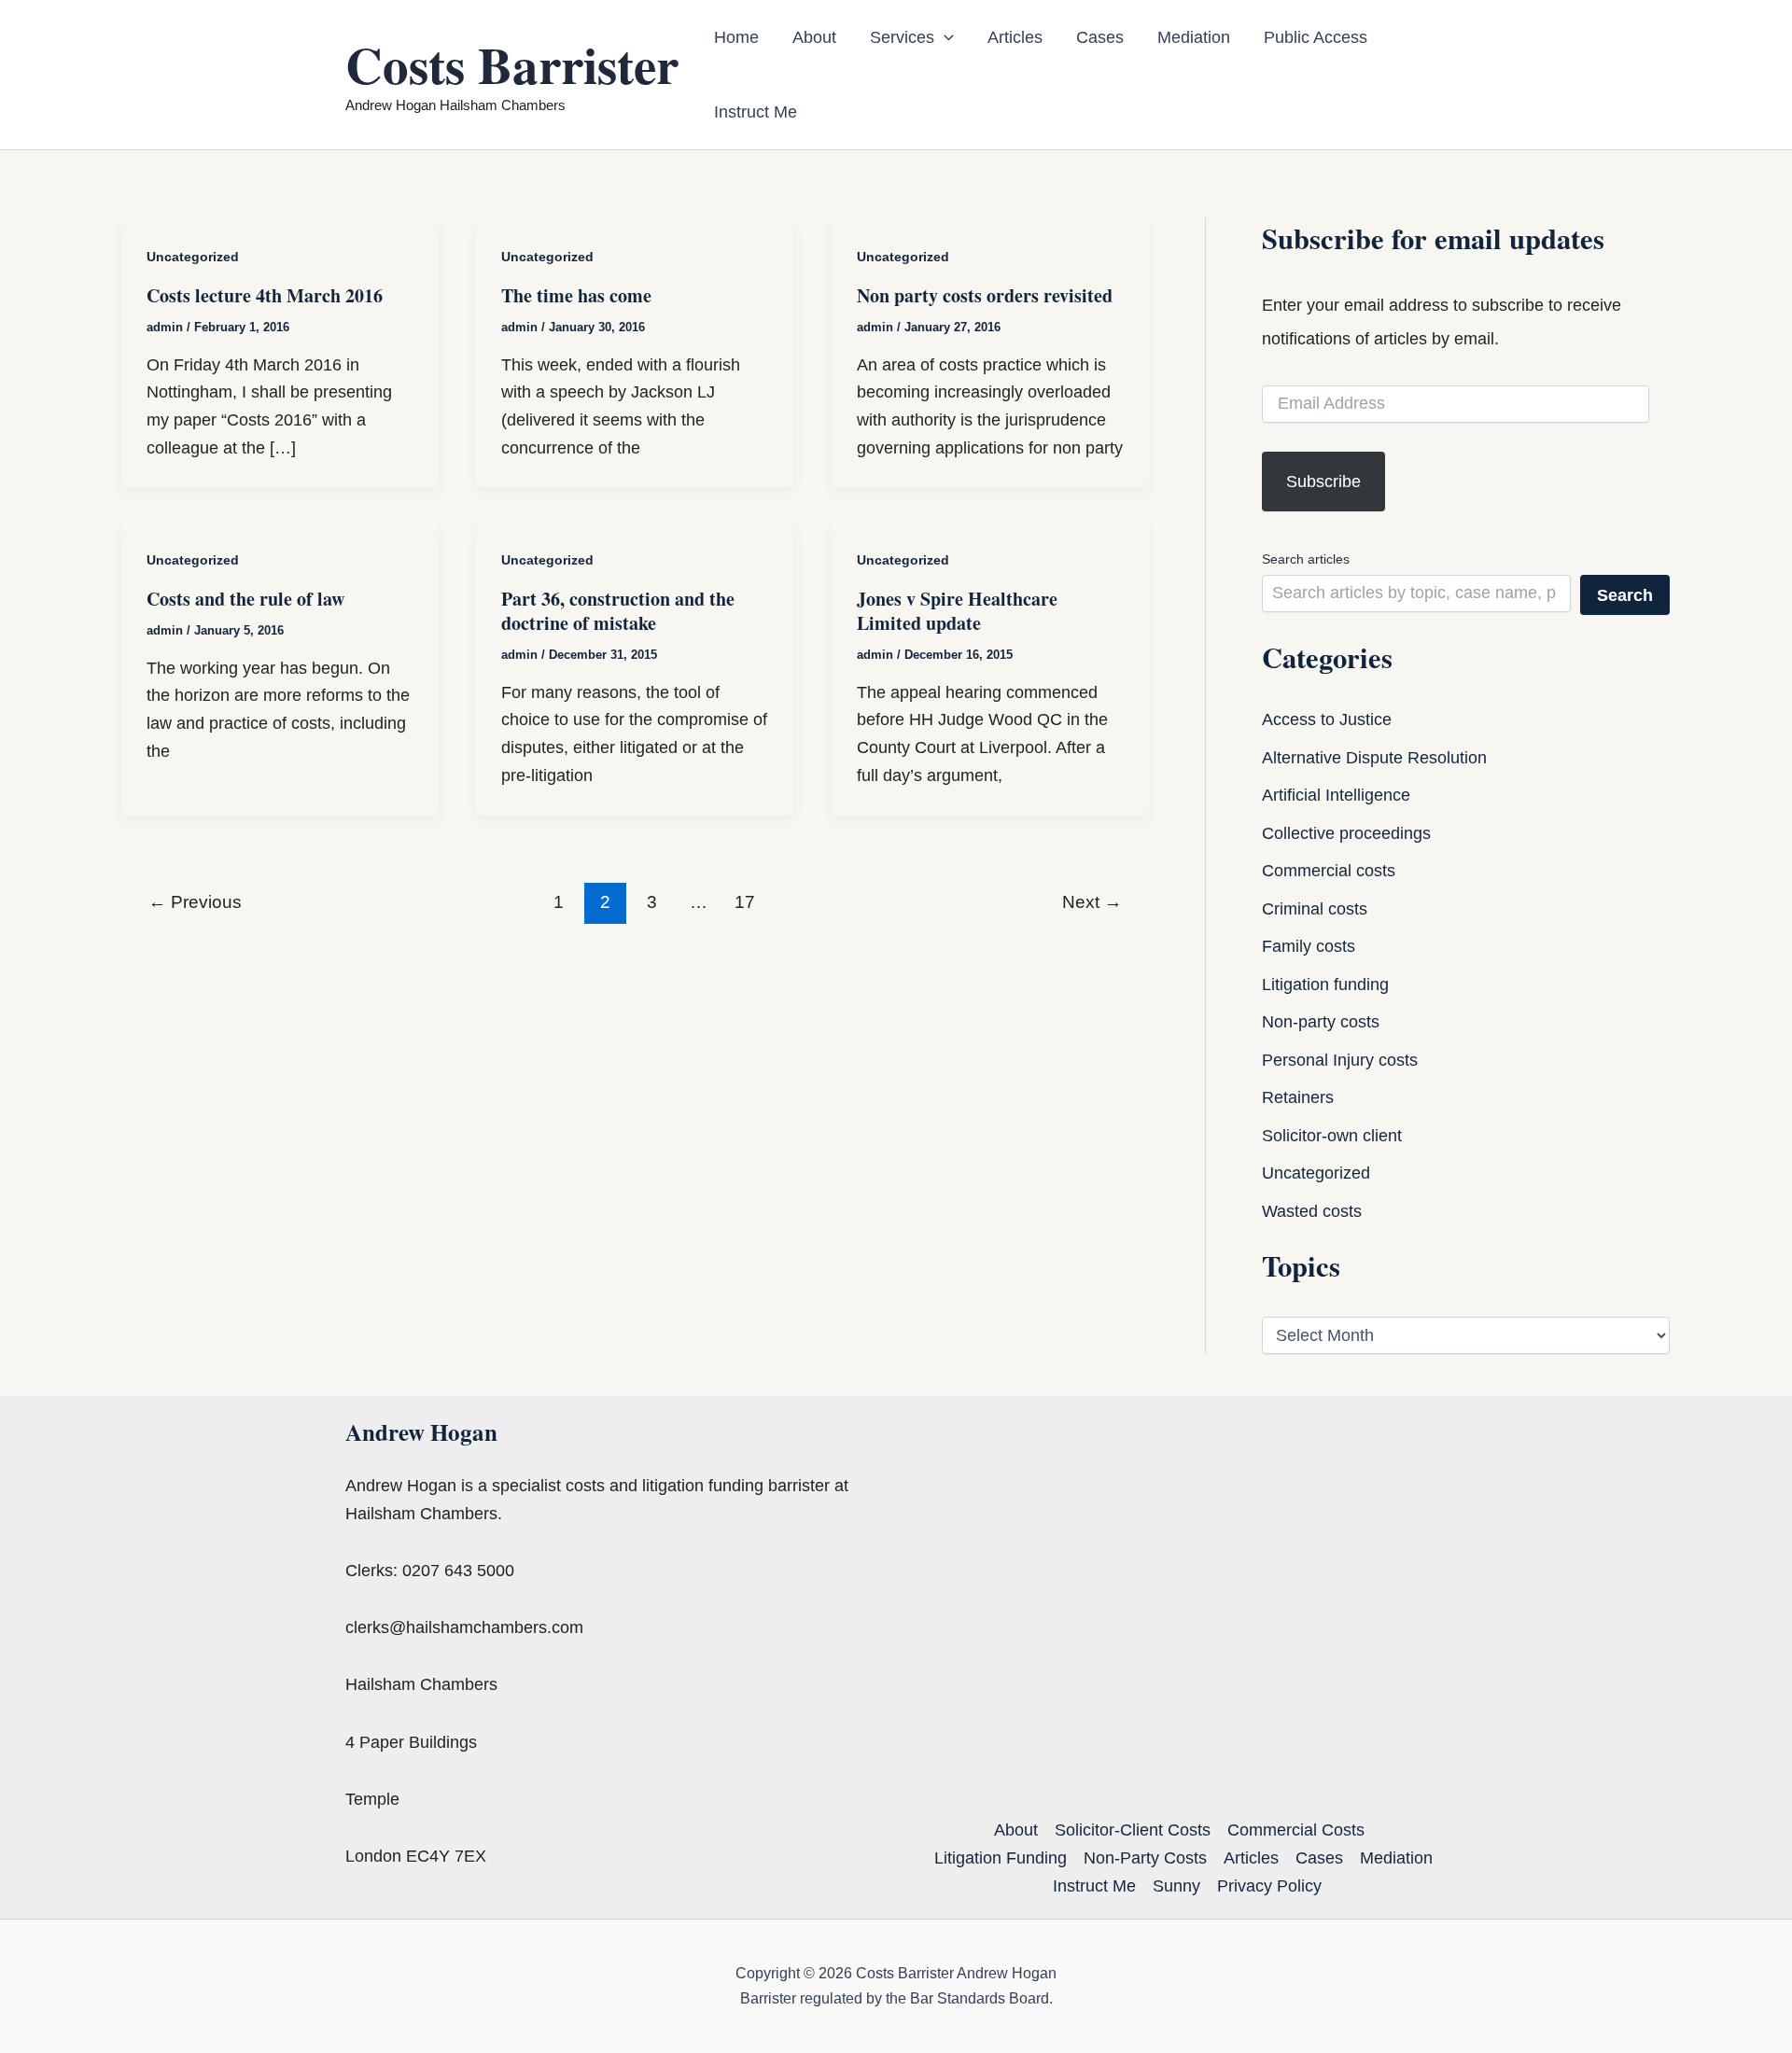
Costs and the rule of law (245, 599)
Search (1625, 595)
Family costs (1309, 946)
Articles (1015, 37)
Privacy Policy (1269, 1886)
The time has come (576, 295)
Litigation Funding (1001, 1858)
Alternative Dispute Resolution (1374, 758)
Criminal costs (1315, 909)
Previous (195, 902)
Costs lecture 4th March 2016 (265, 295)
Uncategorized (193, 257)
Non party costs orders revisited (985, 295)
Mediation (1194, 37)
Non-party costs (1321, 1022)
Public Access (1316, 37)
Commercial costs (1329, 871)
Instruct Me (756, 112)
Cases (1100, 37)
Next (1092, 902)
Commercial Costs (1296, 1830)
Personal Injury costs (1340, 1060)
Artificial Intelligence (1336, 795)
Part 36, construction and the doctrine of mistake (618, 611)
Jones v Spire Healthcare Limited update (957, 611)
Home (736, 37)
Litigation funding (1325, 985)
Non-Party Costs (1145, 1858)
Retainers (1298, 1097)
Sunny (1176, 1886)
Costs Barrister (512, 64)
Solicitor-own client (1332, 1136)
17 (745, 902)
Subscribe (1323, 482)
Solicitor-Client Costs (1133, 1830)
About (814, 37)
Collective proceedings (1346, 833)
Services (902, 37)
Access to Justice (1327, 719)
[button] (944, 37)
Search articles (1306, 559)
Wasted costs (1312, 1211)
